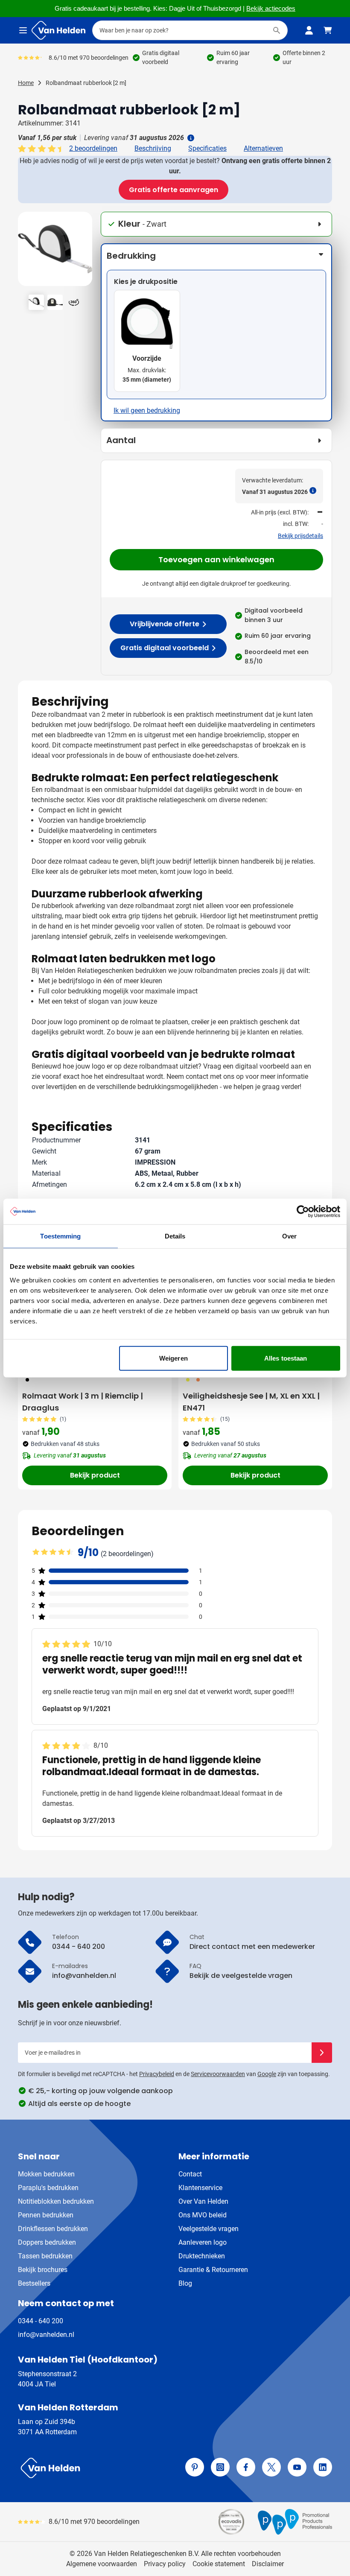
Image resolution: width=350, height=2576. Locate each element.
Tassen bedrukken (45, 2256)
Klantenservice (200, 2188)
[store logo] (95, 2468)
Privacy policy (165, 2564)
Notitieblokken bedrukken (56, 2201)
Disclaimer (268, 2564)
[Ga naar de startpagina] (58, 30)
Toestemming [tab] (60, 1236)
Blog (185, 2283)
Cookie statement (219, 2564)
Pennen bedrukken (46, 2215)
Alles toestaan (286, 1358)
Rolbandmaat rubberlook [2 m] (86, 83)
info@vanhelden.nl (46, 2335)
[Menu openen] (23, 30)
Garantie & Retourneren (213, 2270)
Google (267, 2074)
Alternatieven (263, 148)
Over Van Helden (203, 2201)
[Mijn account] (309, 30)
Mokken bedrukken (46, 2174)
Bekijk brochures (43, 2270)
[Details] (190, 138)
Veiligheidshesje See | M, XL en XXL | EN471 (251, 1402)
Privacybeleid (157, 2074)
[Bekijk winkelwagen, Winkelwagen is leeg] (328, 30)
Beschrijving (153, 148)
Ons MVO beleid (203, 2215)
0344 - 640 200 (41, 2321)
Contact (190, 2174)
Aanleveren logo (203, 2242)
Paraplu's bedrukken (48, 2188)
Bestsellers (34, 2283)
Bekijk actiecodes (271, 9)
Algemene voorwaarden (102, 2564)
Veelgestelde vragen (209, 2229)
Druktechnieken (202, 2256)
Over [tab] (289, 1236)
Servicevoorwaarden (218, 2074)
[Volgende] (85, 252)
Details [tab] (175, 1236)
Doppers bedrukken (47, 2242)
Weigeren (174, 1358)
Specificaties (207, 148)
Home (26, 83)
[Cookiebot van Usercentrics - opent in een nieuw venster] (303, 1212)
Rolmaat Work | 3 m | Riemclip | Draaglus (83, 1402)
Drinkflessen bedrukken (53, 2229)
